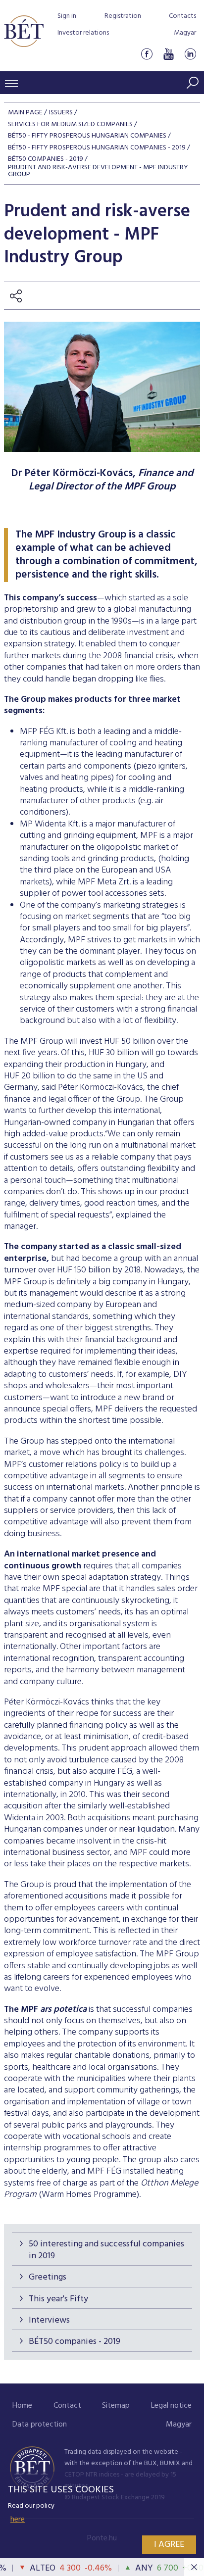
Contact (67, 2406)
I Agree (169, 2545)
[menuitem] (22, 2406)
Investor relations (83, 33)
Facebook (147, 54)
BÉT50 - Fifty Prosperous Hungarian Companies (87, 136)
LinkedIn (190, 54)
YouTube (168, 54)
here (18, 2520)
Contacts (182, 16)
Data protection (40, 2425)
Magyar (185, 33)
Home (22, 2406)
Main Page (25, 113)
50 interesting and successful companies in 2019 (106, 2250)
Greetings (48, 2277)
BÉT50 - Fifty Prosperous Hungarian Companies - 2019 (97, 148)
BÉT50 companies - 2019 (75, 2342)
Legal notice (171, 2406)
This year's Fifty (58, 2299)
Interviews (49, 2320)
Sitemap (116, 2406)
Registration (123, 16)
